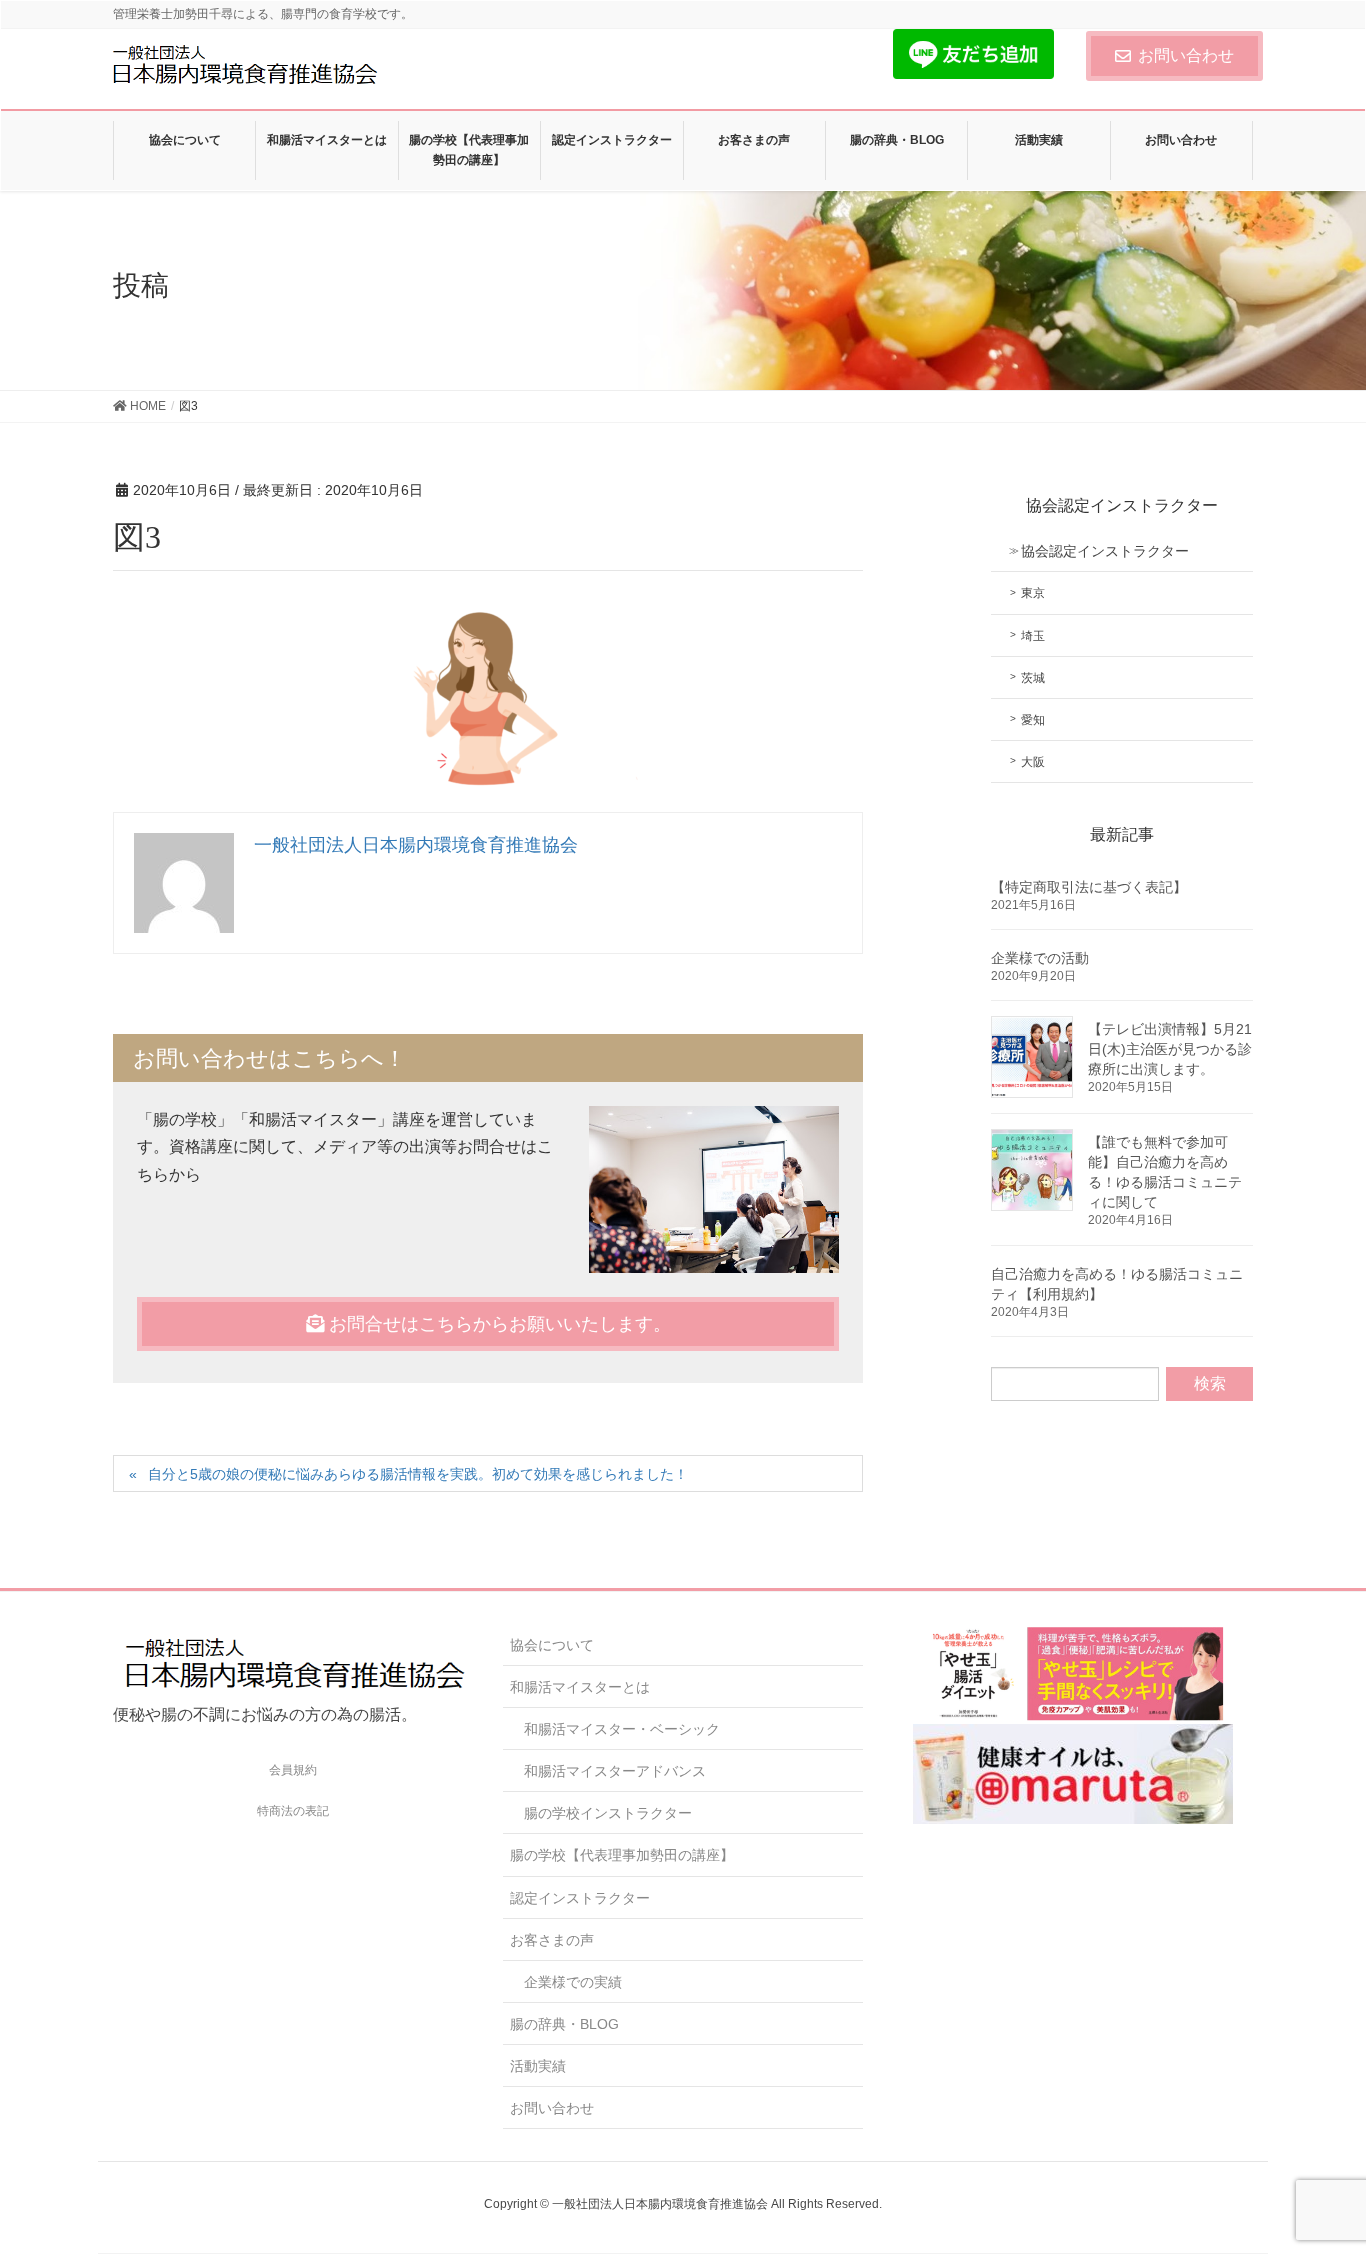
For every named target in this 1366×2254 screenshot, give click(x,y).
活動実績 (538, 2066)
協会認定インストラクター (1105, 551)
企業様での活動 (1040, 958)
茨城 (1033, 678)
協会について (552, 1645)
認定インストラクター (580, 1898)
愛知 (1033, 720)
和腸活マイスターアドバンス (615, 1771)
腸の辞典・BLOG (564, 2024)
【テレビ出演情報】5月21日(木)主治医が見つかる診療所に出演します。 (1170, 1049)
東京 (1033, 593)
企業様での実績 (573, 1982)
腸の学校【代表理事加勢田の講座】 (622, 1855)
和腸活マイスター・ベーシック (622, 1729)
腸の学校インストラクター (608, 1813)
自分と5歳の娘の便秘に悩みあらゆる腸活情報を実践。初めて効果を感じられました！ (418, 1474)
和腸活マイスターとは (580, 1687)
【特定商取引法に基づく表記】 (1089, 887)
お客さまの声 (552, 1940)
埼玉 (1033, 636)
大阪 (1033, 762)
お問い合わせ (1186, 55)
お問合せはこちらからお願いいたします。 (497, 1324)
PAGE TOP (1315, 2168)
